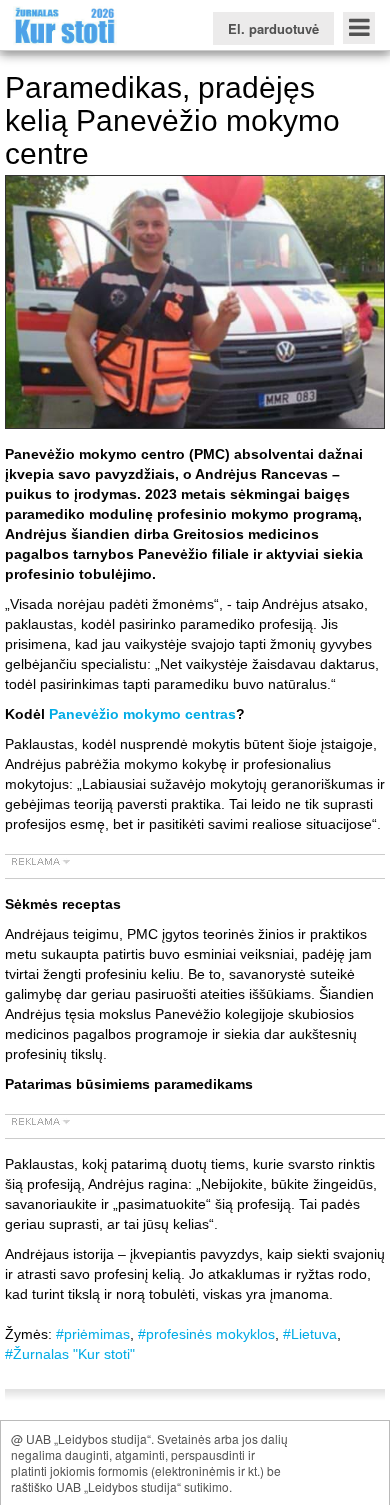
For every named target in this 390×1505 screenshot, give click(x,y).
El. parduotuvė (273, 28)
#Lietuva (310, 1334)
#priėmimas (93, 1334)
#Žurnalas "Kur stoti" (70, 1354)
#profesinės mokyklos (206, 1334)
